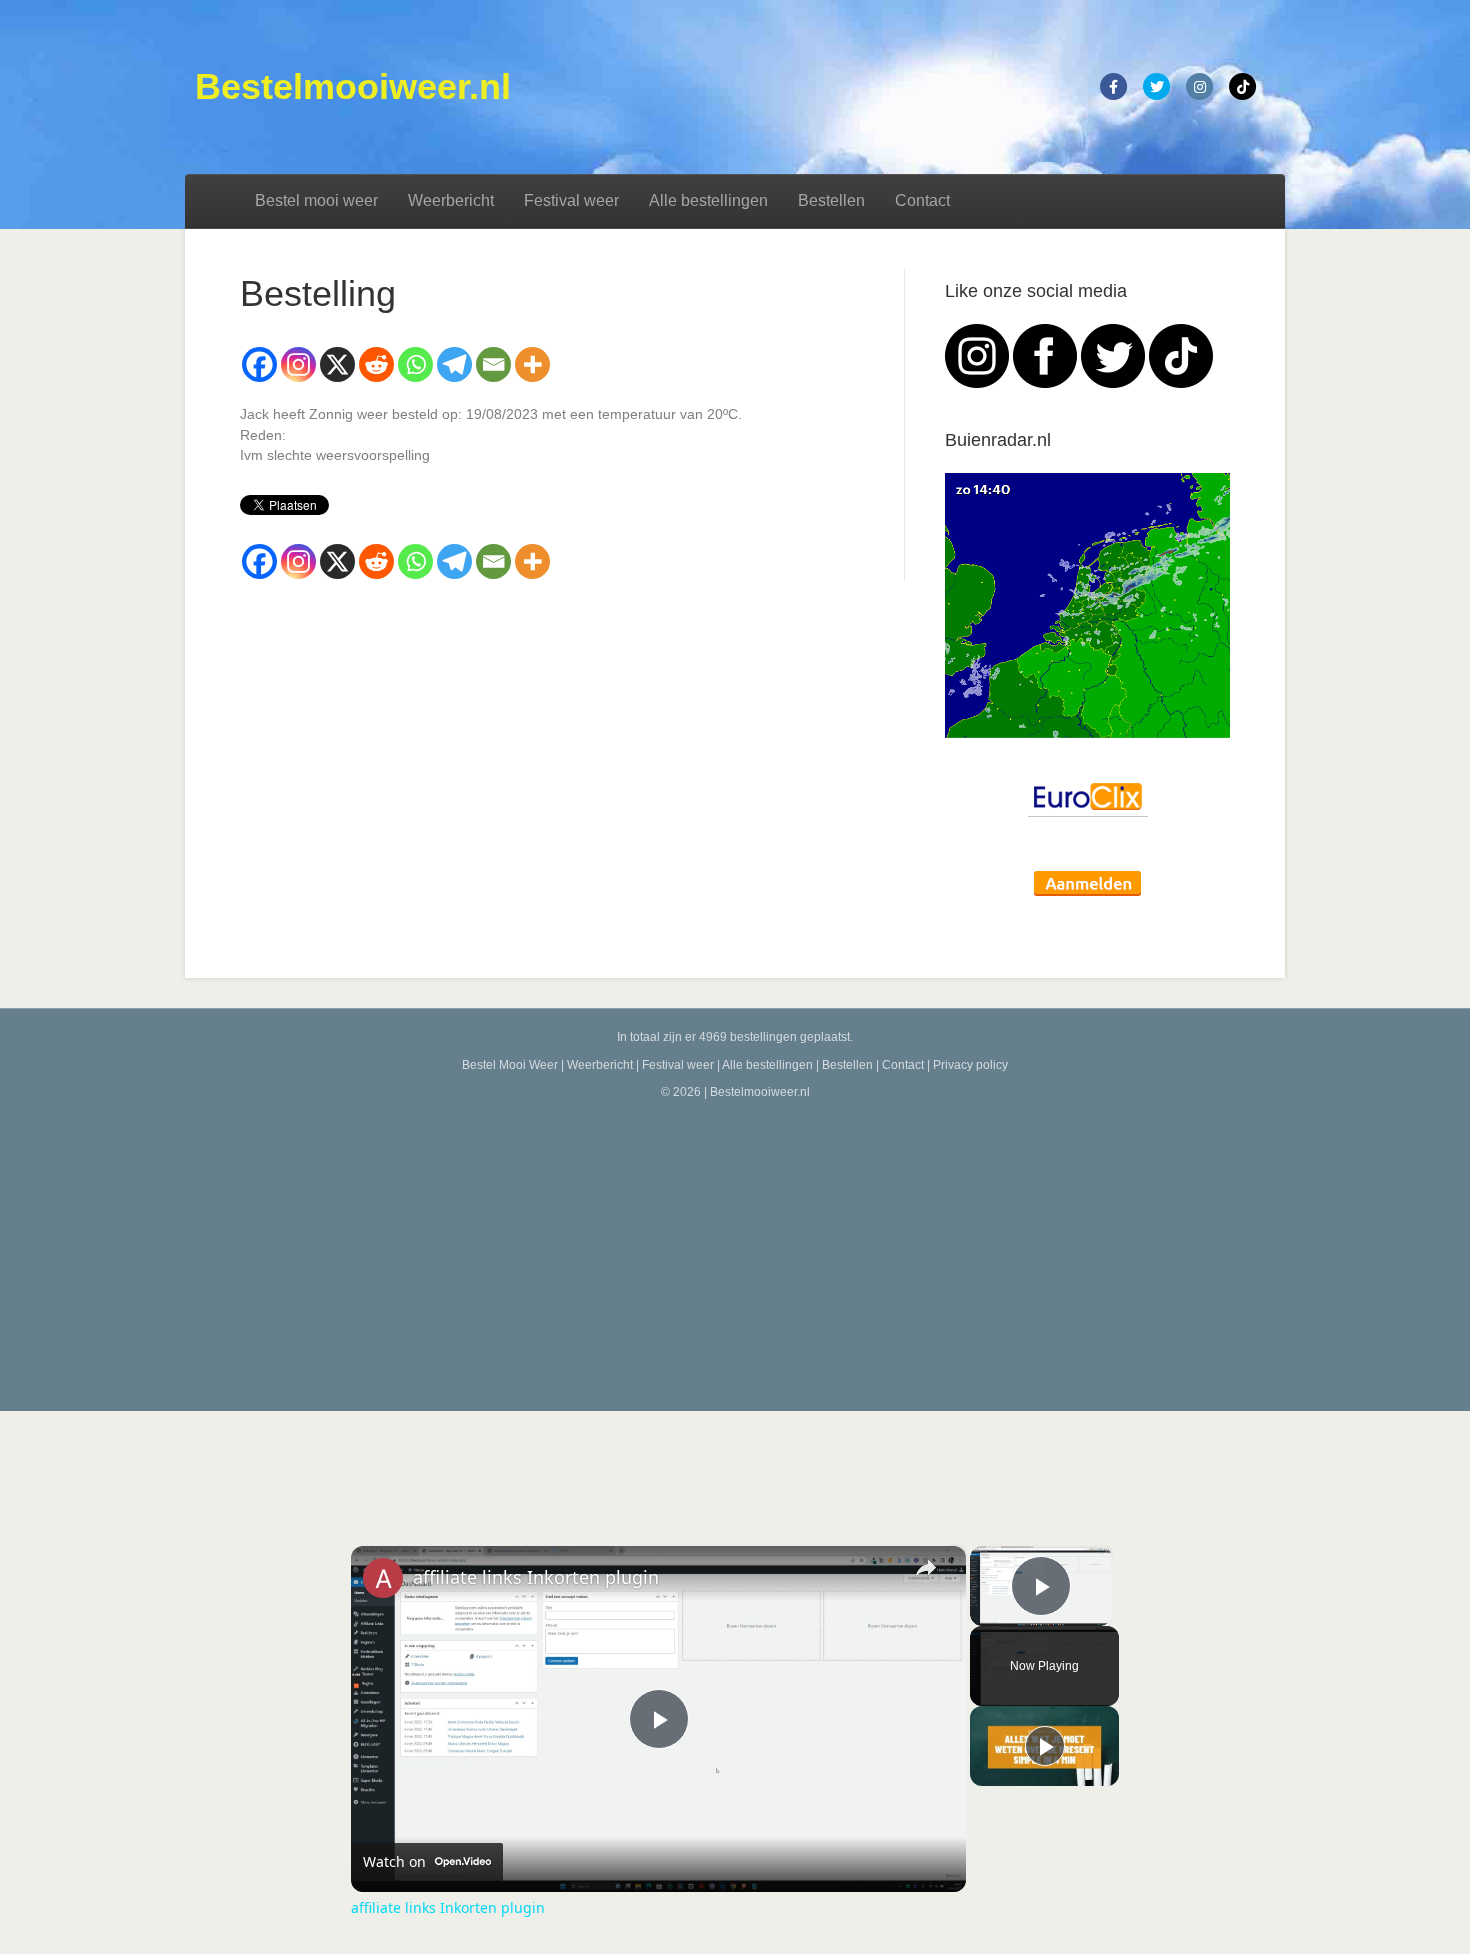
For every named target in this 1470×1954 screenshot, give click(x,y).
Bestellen (831, 200)
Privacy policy (970, 1065)
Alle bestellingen (708, 200)
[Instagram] (298, 364)
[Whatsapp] (415, 364)
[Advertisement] (735, 1251)
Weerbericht (451, 200)
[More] (532, 364)
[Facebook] (259, 364)
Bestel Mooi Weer (510, 1065)
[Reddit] (376, 364)
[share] (926, 1568)
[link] (383, 1578)
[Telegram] (454, 364)
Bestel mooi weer (316, 200)
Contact (922, 200)
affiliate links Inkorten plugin (536, 1577)
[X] (337, 364)
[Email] (493, 364)
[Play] (1045, 1746)
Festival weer (571, 200)
